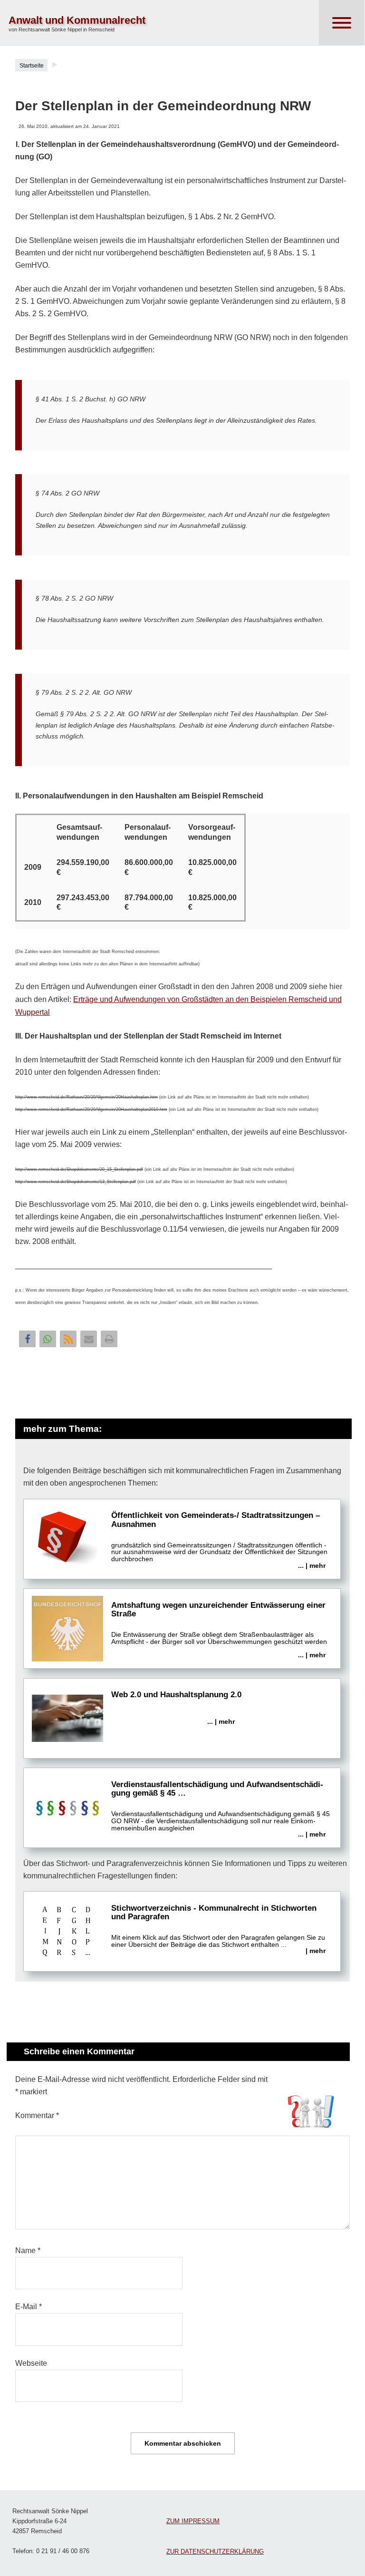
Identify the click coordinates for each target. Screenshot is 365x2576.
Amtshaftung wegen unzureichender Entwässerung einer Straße (219, 1630)
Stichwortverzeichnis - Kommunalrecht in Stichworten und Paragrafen (218, 1930)
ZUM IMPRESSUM (193, 2521)
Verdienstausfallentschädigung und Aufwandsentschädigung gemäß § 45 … (221, 1809)
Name (28, 2250)
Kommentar (37, 2115)
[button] (27, 1339)
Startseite (32, 66)
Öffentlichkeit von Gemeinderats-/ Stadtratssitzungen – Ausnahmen (219, 1540)
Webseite (31, 2363)
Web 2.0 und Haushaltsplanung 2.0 (176, 1708)
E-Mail (29, 2307)
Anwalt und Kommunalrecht (77, 20)
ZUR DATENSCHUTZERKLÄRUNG (215, 2552)
